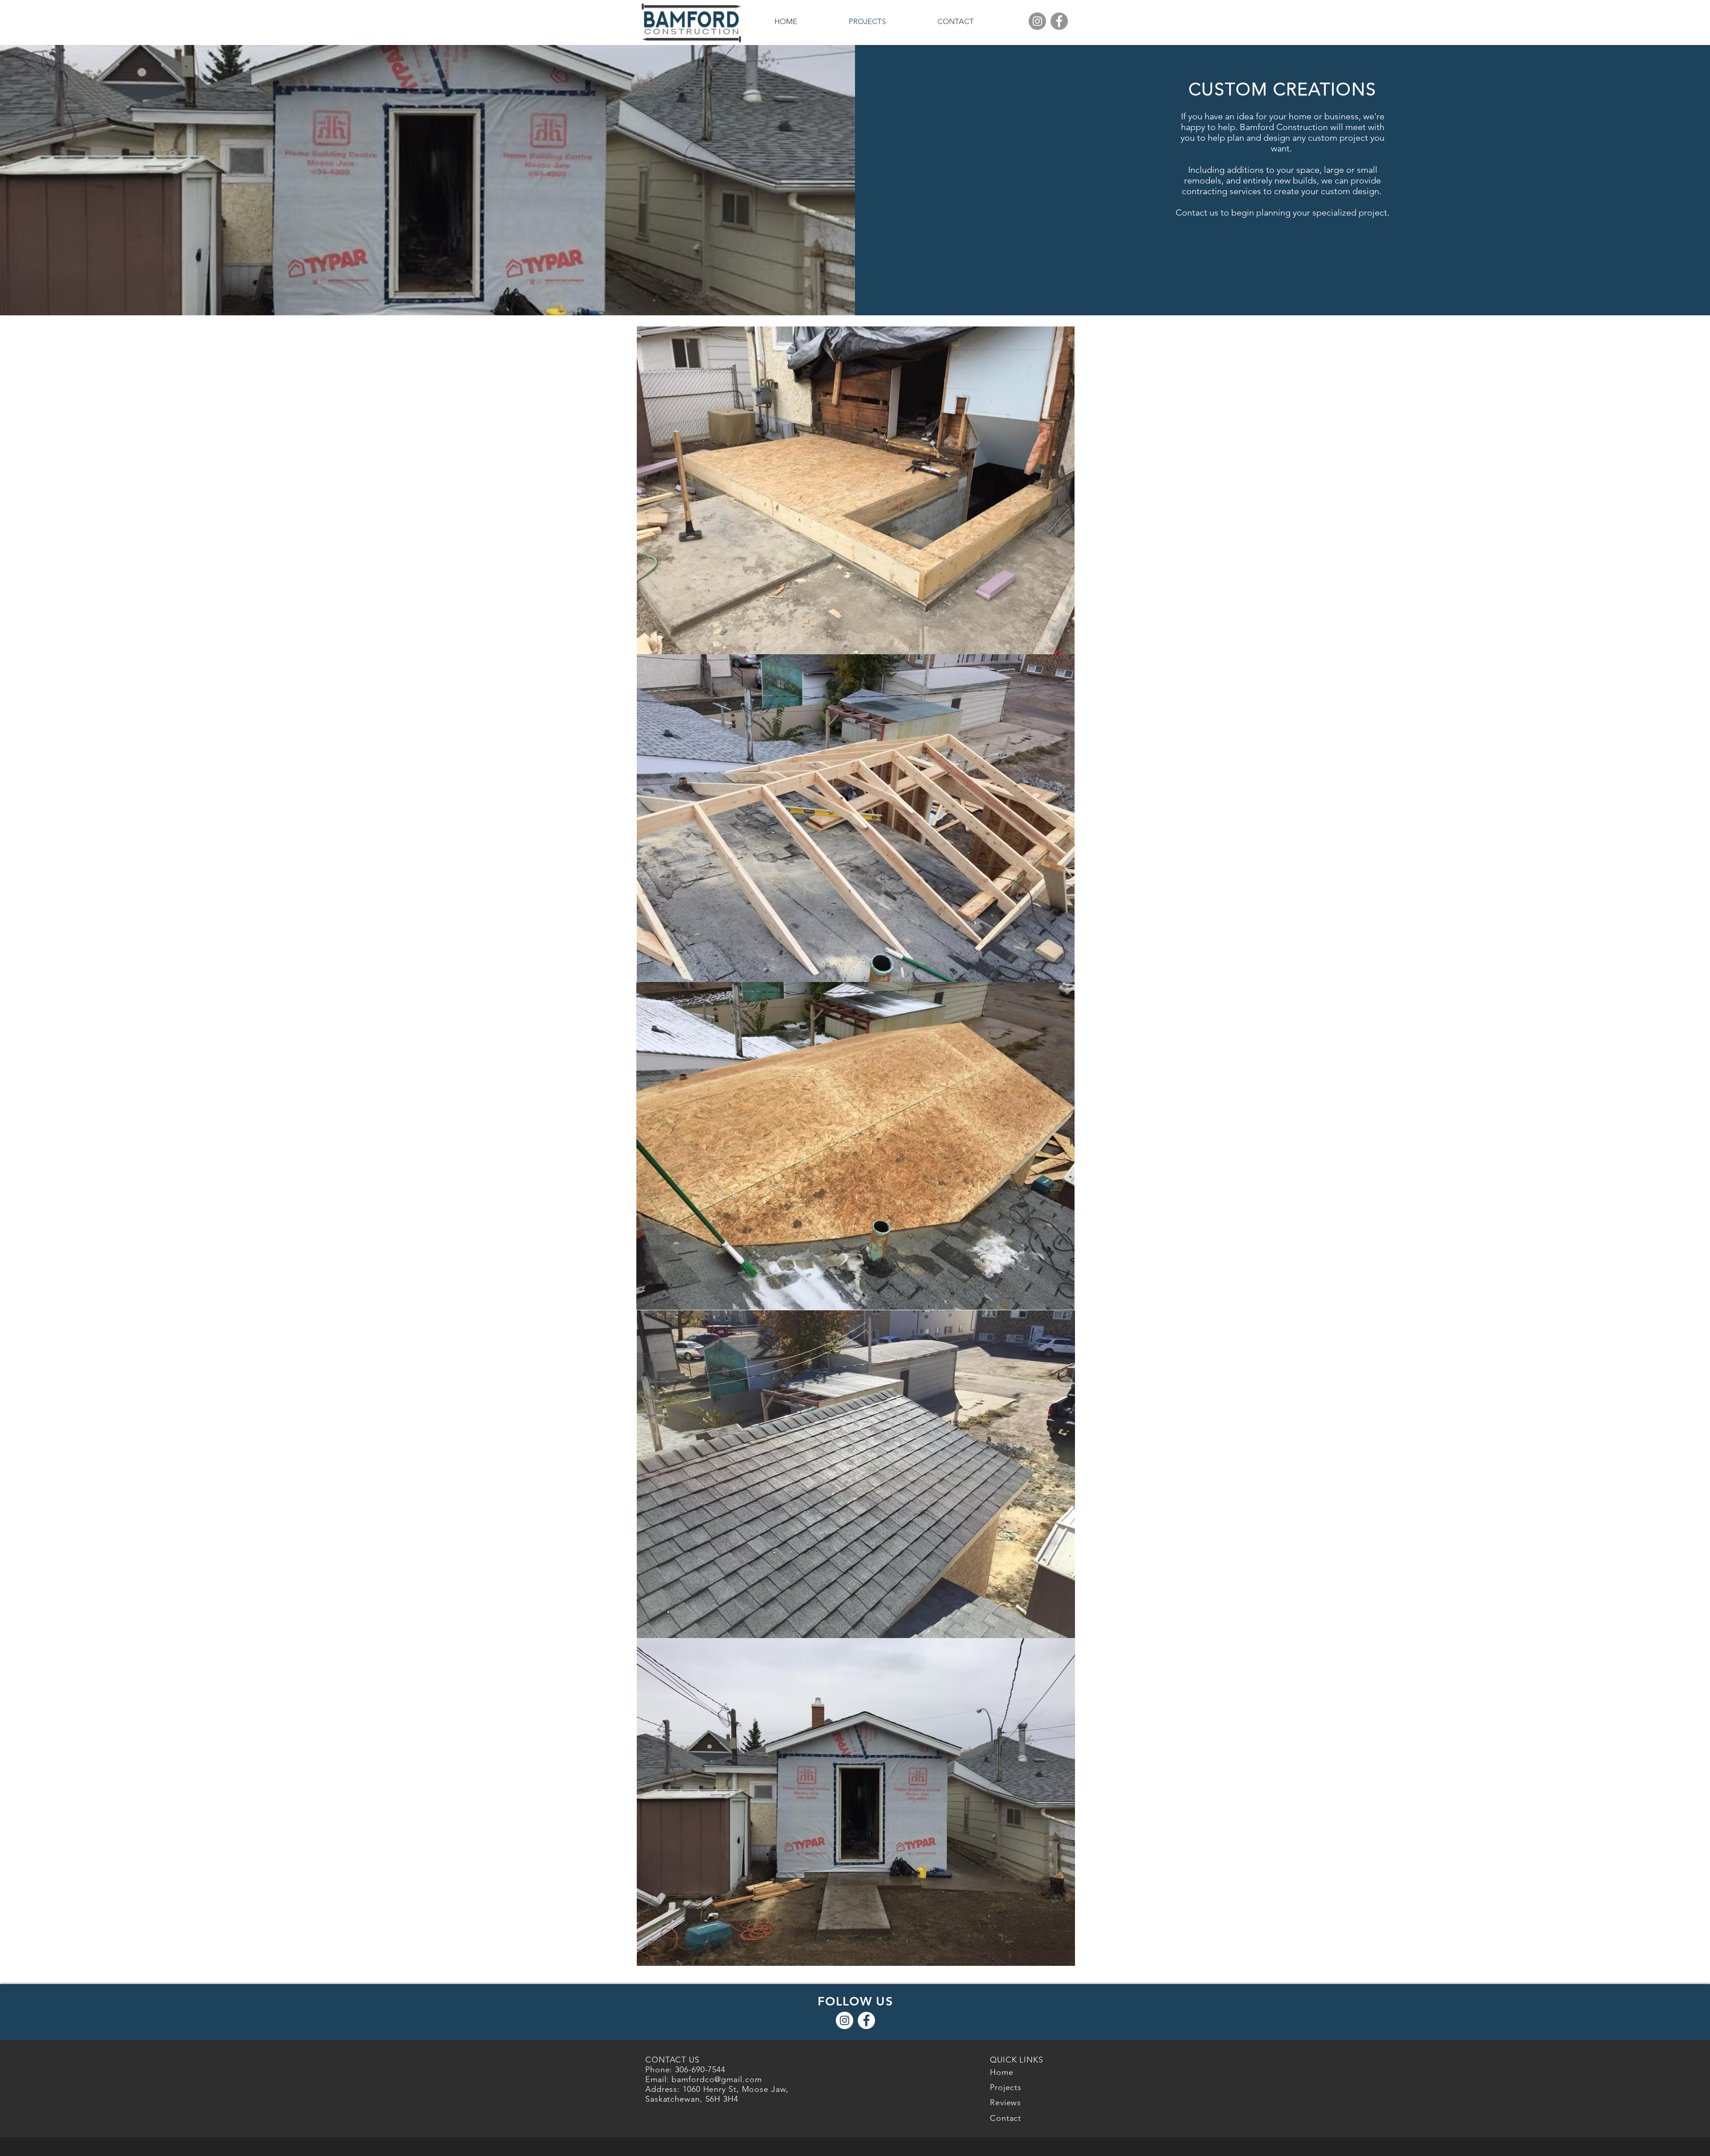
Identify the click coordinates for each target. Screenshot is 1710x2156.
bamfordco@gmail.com (717, 2079)
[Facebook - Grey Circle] (1059, 21)
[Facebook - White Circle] (866, 2020)
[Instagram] (1037, 21)
